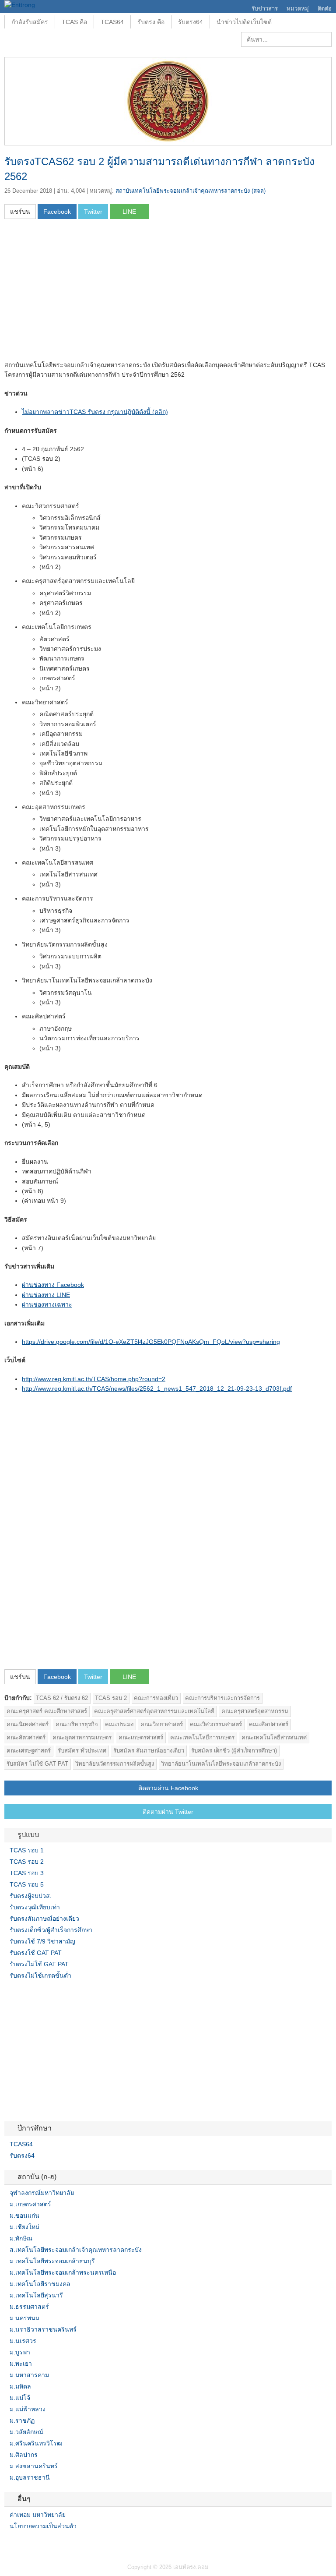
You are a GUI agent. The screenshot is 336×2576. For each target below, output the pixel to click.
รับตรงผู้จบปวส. (31, 1896)
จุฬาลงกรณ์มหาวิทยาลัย (42, 2193)
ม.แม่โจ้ (20, 2398)
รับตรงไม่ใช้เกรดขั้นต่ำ (40, 1975)
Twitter (18, 2544)
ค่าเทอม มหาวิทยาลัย (38, 2515)
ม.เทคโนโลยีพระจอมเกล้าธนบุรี (52, 2261)
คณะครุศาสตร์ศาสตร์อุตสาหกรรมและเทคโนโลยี (154, 1711)
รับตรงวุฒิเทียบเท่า (35, 1907)
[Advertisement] (78, 293)
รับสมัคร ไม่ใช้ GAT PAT (37, 1764)
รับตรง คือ (151, 22)
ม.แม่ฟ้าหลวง (28, 2409)
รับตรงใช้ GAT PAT (36, 1953)
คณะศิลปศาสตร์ (269, 1724)
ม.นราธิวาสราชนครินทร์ (43, 2329)
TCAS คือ (74, 22)
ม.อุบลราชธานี (30, 2477)
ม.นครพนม (24, 2318)
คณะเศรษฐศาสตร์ (29, 1751)
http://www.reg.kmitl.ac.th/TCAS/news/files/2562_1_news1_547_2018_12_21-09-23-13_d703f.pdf (157, 1389)
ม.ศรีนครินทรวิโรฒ (36, 2443)
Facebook (8, 2544)
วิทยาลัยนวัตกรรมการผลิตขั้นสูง (115, 1764)
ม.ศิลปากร (24, 2455)
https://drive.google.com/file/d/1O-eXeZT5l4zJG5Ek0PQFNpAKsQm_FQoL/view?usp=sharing (151, 1342)
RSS (29, 2544)
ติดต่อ (325, 9)
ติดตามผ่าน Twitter (168, 1812)
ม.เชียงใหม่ (24, 2227)
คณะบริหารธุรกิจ (77, 1724)
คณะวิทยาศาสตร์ (162, 1724)
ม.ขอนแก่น (24, 2216)
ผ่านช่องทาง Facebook (53, 1285)
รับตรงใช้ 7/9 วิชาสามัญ (42, 1941)
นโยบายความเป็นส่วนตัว (43, 2526)
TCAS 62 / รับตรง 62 (62, 1698)
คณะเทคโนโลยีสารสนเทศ (274, 1737)
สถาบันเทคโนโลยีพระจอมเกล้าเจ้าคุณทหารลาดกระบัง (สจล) (191, 191)
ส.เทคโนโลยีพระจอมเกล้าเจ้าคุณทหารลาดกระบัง (76, 2250)
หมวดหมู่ (298, 9)
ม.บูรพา (20, 2352)
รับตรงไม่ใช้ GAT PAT (39, 1964)
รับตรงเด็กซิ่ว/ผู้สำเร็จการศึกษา (51, 1930)
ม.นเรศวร (23, 2341)
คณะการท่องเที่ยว (156, 1698)
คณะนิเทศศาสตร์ (28, 1724)
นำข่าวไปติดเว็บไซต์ (244, 22)
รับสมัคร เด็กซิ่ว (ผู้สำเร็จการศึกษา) (234, 1751)
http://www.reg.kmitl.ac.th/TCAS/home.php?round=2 (94, 1379)
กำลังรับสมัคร (30, 22)
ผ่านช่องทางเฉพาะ (47, 1304)
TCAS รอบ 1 (27, 1850)
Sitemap (39, 2544)
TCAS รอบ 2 (111, 1698)
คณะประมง (119, 1724)
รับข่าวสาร (265, 9)
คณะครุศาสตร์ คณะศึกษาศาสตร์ (47, 1711)
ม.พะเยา (21, 2364)
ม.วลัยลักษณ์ (26, 2432)
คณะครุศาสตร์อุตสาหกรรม (255, 1711)
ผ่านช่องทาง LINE (46, 1295)
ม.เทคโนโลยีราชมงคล (40, 2284)
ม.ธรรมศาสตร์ (29, 2307)
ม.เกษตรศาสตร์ (30, 2204)
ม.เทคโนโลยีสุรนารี (36, 2295)
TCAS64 (112, 22)
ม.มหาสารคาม (29, 2375)
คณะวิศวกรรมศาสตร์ (216, 1724)
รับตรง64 (191, 22)
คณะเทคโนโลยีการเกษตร (202, 1737)
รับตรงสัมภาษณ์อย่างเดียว (44, 1919)
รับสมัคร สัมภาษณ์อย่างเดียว (149, 1751)
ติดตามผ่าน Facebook (168, 1788)
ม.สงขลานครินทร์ (34, 2466)
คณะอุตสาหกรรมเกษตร (82, 1737)
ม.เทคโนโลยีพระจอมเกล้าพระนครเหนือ (63, 2272)
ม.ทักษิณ (21, 2238)
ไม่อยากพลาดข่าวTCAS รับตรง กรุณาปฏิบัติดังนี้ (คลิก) (95, 412)
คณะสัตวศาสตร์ (26, 1737)
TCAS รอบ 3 (27, 1873)
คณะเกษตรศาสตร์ (141, 1737)
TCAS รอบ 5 (27, 1884)
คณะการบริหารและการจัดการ (222, 1698)
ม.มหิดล (20, 2386)
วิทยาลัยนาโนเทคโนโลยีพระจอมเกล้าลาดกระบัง (221, 1764)
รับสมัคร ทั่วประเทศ (82, 1751)
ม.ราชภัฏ (22, 2421)
